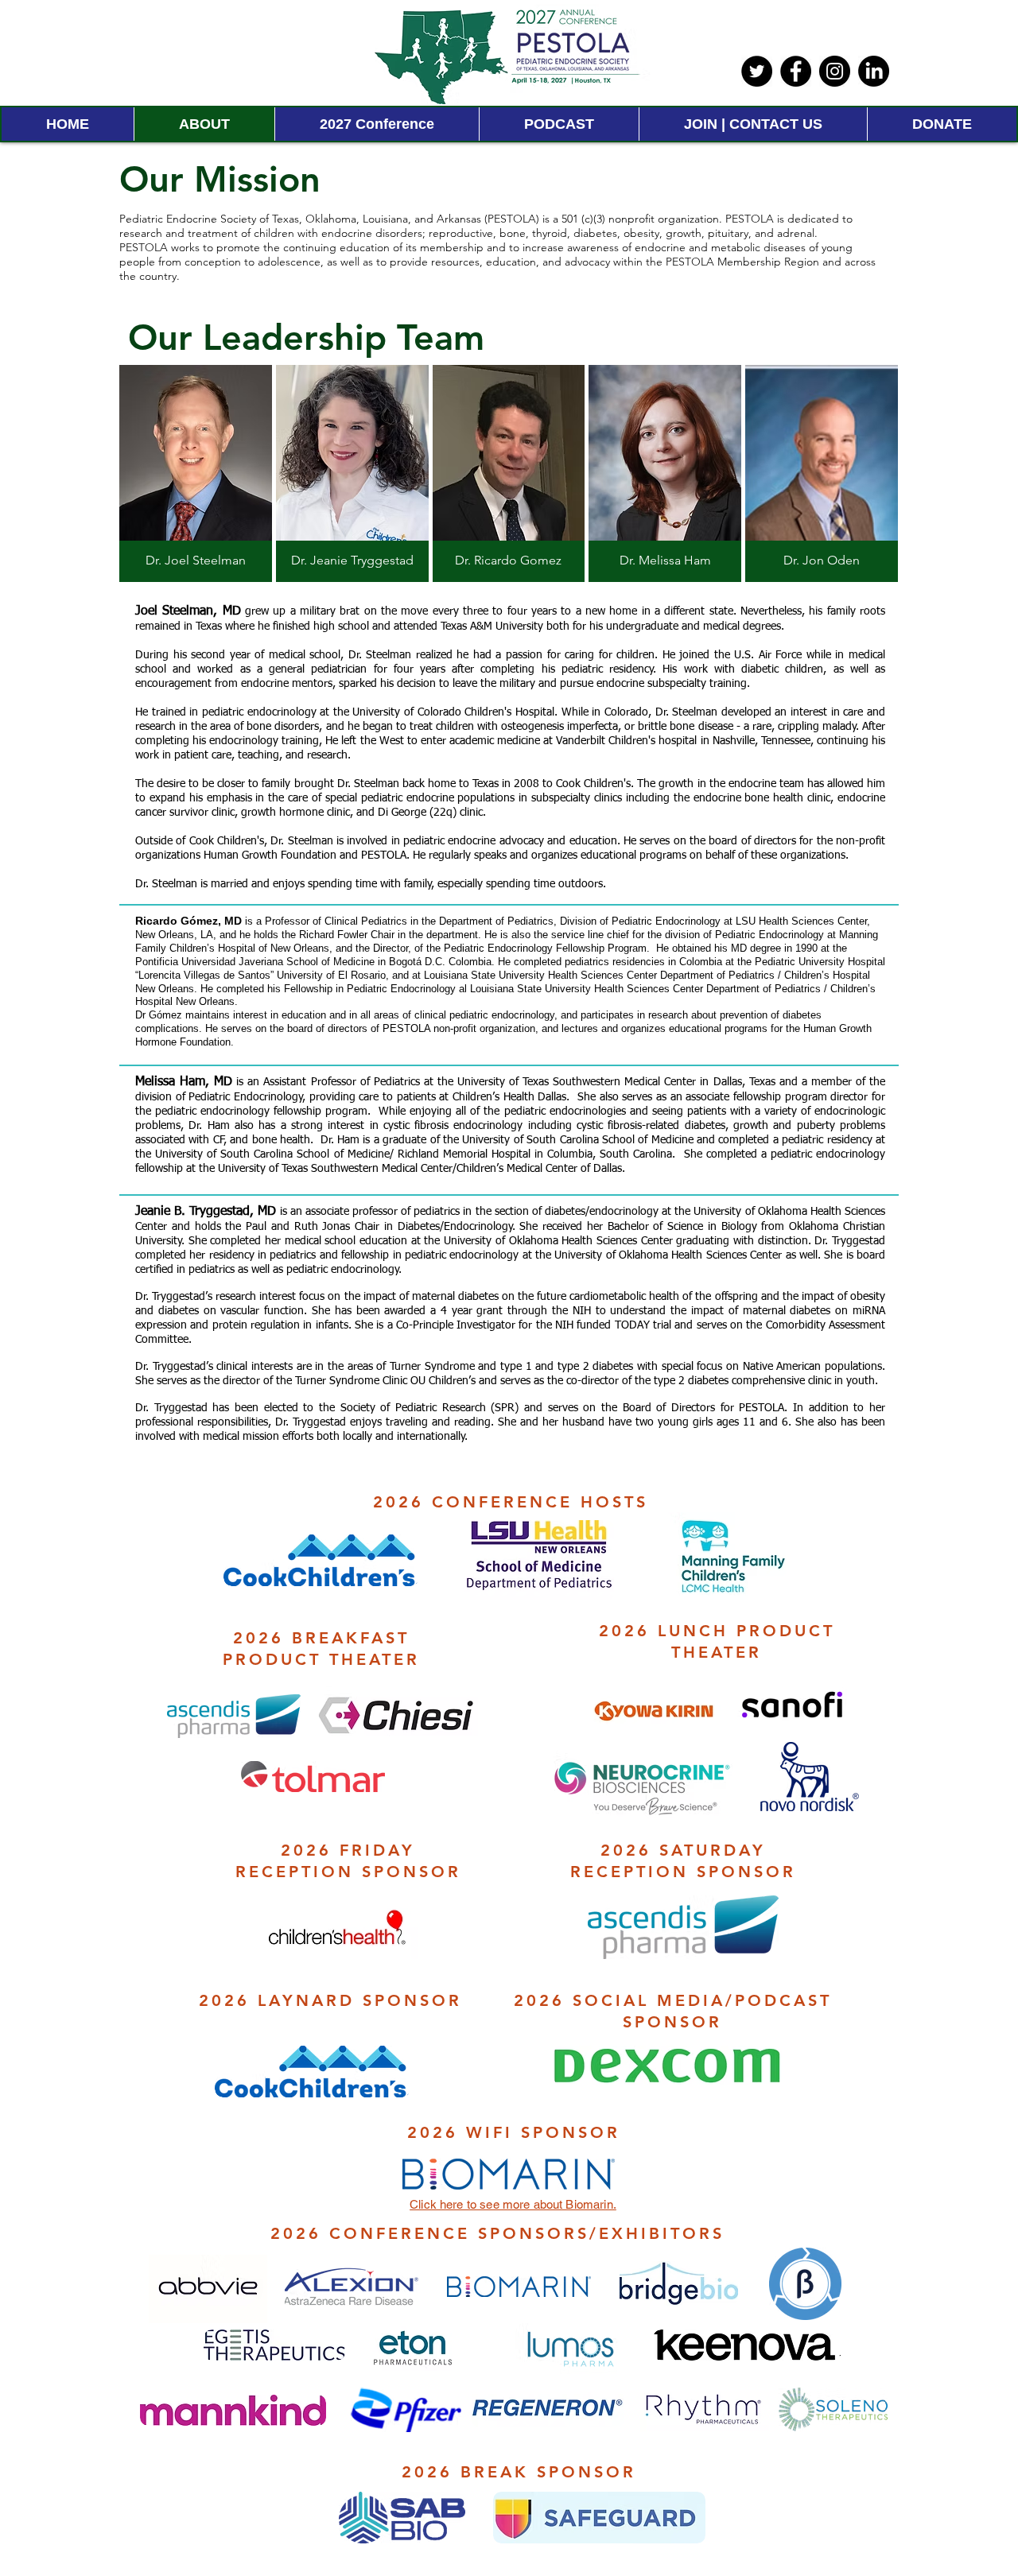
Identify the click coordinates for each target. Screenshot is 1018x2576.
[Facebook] (796, 71)
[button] (196, 473)
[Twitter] (757, 71)
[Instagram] (835, 71)
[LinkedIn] (874, 71)
